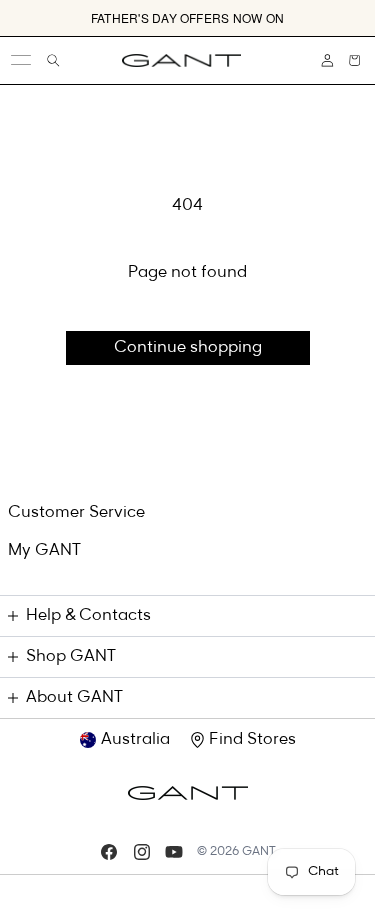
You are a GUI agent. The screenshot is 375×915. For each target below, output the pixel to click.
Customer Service (76, 513)
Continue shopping (188, 348)
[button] (354, 60)
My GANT (44, 551)
